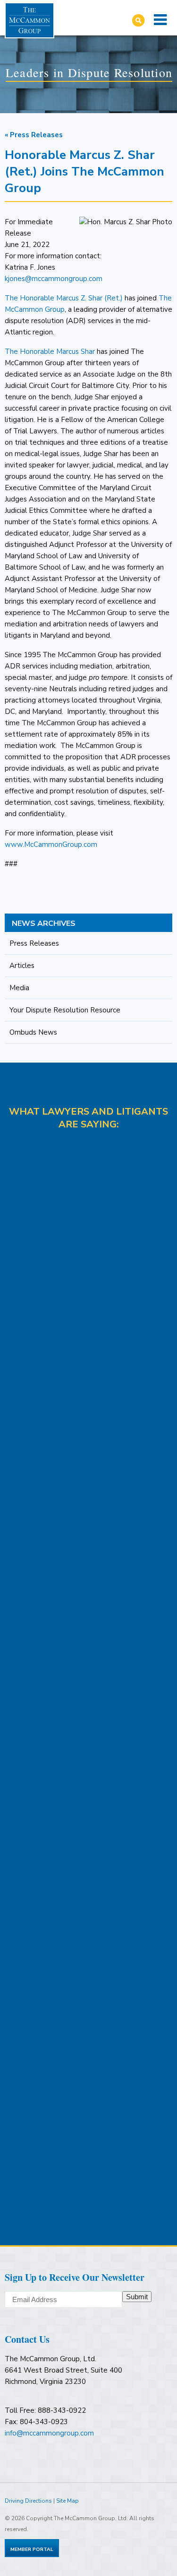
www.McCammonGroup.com (51, 844)
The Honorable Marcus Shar (50, 352)
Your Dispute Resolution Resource (65, 1010)
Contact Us (27, 2339)
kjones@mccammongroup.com (54, 279)
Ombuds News (33, 1032)
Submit (137, 2297)
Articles (22, 966)
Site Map (67, 2501)
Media (19, 988)
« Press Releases (34, 135)
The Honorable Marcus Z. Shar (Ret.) (64, 298)
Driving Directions (28, 2501)
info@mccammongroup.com (49, 2433)
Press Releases (34, 943)
